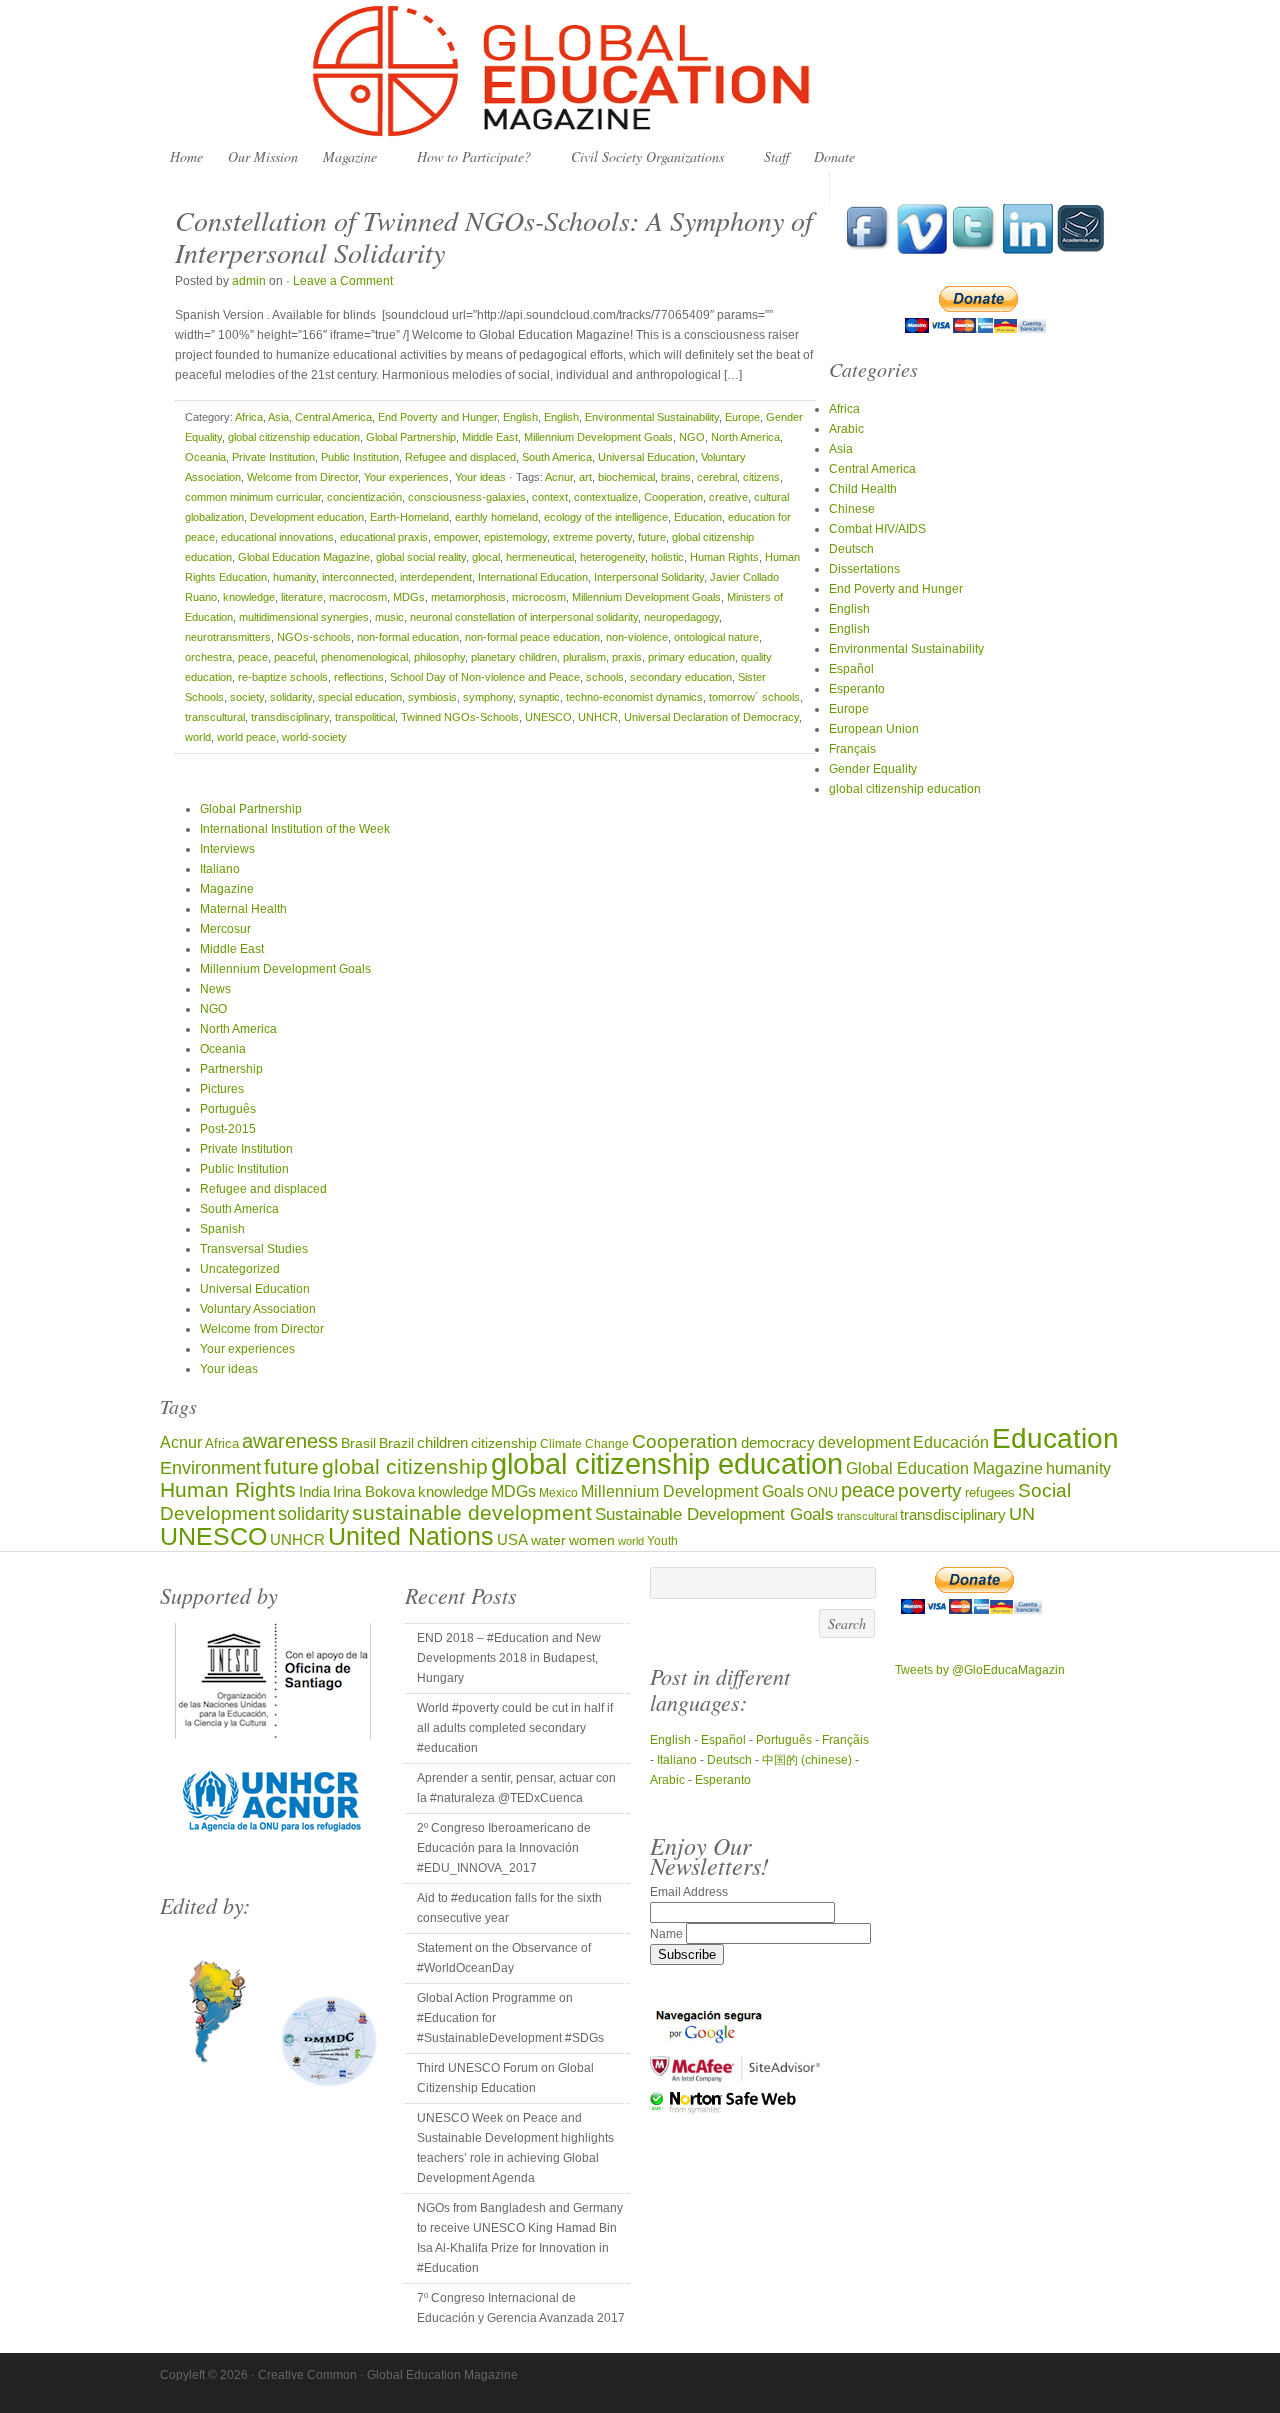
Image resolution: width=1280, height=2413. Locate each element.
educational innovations (277, 537)
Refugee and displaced (460, 457)
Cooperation (673, 497)
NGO (692, 437)
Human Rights (724, 557)
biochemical (626, 477)
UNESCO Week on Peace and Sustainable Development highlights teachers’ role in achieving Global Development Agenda (515, 2148)
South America (557, 457)
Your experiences (406, 477)
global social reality (421, 557)
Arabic (846, 429)
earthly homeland (496, 517)
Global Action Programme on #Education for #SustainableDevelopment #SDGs (510, 2018)
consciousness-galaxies (467, 497)
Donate (834, 156)
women (592, 1540)
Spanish (222, 1229)
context (550, 497)
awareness (290, 1441)
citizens (761, 477)
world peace (246, 737)
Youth (662, 1540)
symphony (488, 697)
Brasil (358, 1443)
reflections (359, 677)
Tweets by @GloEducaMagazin (980, 1670)
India (314, 1491)
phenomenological (364, 657)
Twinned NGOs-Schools (460, 717)
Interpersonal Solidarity (649, 577)
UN (1022, 1513)
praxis (627, 657)
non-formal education (408, 637)
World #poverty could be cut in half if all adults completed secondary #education (515, 1728)
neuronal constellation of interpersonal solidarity (524, 617)
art (585, 477)
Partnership (231, 1069)
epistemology (515, 537)
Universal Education (646, 457)
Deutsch (851, 549)
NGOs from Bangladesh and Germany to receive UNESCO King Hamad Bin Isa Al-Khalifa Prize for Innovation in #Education (520, 2238)
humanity (294, 577)
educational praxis (384, 537)
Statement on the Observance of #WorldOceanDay (504, 1958)
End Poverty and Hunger (437, 417)
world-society (314, 737)
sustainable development (472, 1512)
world (198, 737)
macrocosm (358, 597)
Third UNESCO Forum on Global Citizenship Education (505, 2078)
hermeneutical (540, 557)
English (520, 417)
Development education (307, 517)
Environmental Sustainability (652, 417)
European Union (874, 729)
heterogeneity (612, 557)
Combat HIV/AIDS (877, 529)
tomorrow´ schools (754, 697)
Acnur (559, 477)
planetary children (514, 657)
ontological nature (716, 637)
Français (852, 749)
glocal (486, 557)
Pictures (222, 1089)
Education (698, 517)
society (247, 697)
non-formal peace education (532, 637)
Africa (249, 417)
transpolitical (365, 717)
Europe (742, 417)
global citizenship (405, 1466)
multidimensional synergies (304, 617)
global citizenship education (294, 437)
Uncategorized (240, 1269)
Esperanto (857, 689)
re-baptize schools (283, 677)
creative (728, 497)
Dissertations (864, 569)
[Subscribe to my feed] (1081, 250)
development (864, 1442)
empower (456, 537)
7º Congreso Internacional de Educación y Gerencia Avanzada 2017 (521, 2308)
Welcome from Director (302, 477)
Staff (776, 156)
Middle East (490, 437)
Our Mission (263, 156)
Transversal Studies (254, 1249)
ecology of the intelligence (606, 517)
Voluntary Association (258, 1309)
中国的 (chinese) (807, 1760)
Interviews (227, 849)
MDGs (409, 597)
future (652, 537)
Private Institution (273, 457)
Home (186, 156)
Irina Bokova (374, 1492)
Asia (278, 417)
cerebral (717, 477)
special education (360, 697)
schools (605, 677)
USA (512, 1539)
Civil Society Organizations (642, 157)
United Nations (411, 1536)
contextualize (606, 497)
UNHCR (598, 717)
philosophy (439, 657)
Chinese (852, 509)
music (389, 617)
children (442, 1442)
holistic (667, 557)
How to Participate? (469, 157)
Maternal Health (243, 909)
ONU (822, 1492)
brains (676, 477)
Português (228, 1109)
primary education (691, 657)
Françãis (845, 1740)
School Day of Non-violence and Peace (485, 677)
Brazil (396, 1443)
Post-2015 (228, 1129)
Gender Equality (873, 769)
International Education (533, 577)
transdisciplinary (290, 717)
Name (668, 1934)
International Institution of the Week (295, 829)
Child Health (863, 489)
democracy (778, 1443)
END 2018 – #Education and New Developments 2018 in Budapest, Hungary (509, 1658)
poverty (930, 1490)
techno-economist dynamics (634, 697)
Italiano (220, 869)
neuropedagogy (681, 617)
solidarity (291, 697)
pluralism (584, 657)
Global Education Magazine (640, 72)
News (215, 989)
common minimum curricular (253, 497)
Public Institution (360, 457)
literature (302, 597)
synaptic (539, 697)
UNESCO (548, 717)
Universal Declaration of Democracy (711, 717)
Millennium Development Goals (598, 437)
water (548, 1540)
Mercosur (225, 929)
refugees (990, 1492)
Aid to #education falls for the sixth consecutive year (509, 1908)
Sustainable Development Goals (714, 1514)
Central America (333, 417)
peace (253, 657)
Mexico (558, 1492)
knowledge (249, 597)
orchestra (208, 657)
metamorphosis (468, 597)
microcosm (539, 597)
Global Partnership (411, 437)
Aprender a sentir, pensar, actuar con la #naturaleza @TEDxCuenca (516, 1788)
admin (249, 281)
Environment (210, 1468)
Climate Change (584, 1443)
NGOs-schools (314, 637)
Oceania (205, 457)
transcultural (215, 717)
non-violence (637, 637)
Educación (951, 1442)
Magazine (345, 157)
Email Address (689, 1892)
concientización (364, 497)
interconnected (358, 577)
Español (851, 669)
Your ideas (480, 477)
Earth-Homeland (409, 517)
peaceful (294, 657)
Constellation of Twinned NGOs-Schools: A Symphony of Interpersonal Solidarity (494, 236)
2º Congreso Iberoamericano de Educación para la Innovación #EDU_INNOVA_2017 (504, 1848)
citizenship (504, 1443)
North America (745, 437)
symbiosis (432, 697)
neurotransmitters (228, 637)
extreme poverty (592, 537)
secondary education (681, 677)
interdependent (436, 577)
